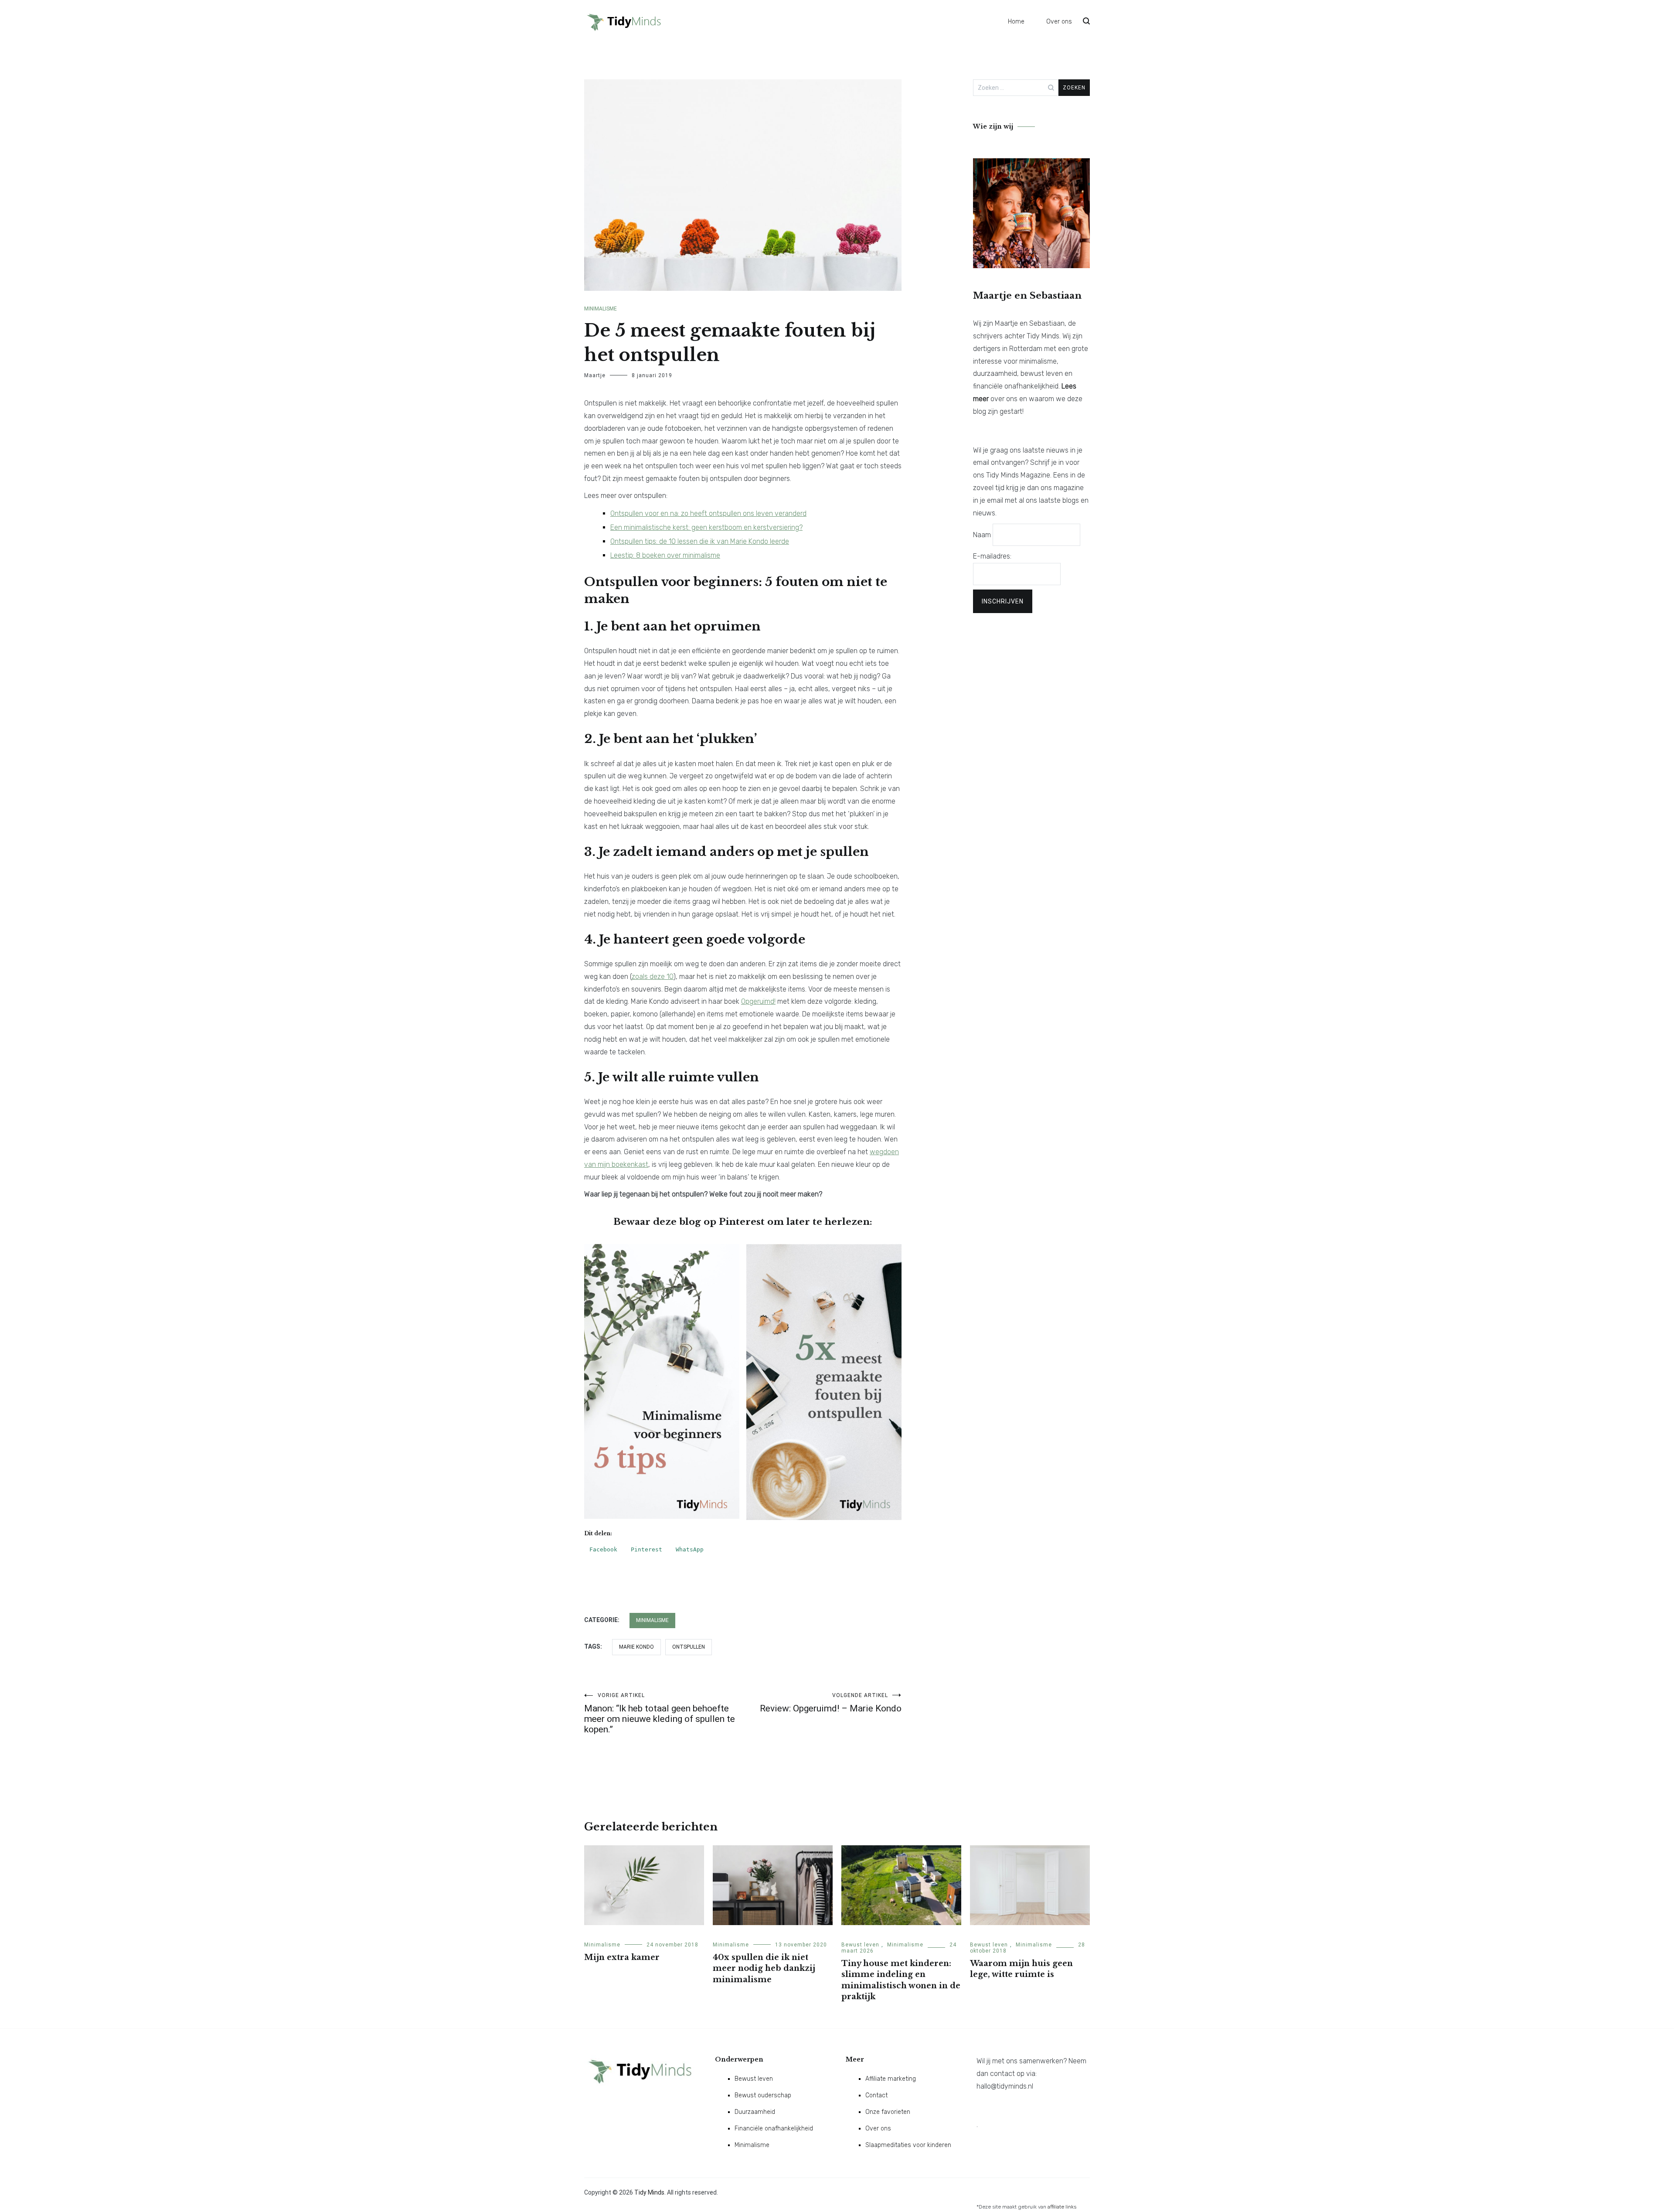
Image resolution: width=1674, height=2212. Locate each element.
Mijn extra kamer (622, 1957)
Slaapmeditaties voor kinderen (908, 2145)
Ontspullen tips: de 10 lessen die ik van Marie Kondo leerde (700, 541)
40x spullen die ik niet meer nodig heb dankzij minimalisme (764, 1968)
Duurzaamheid (755, 2112)
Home (1016, 22)
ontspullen (689, 1647)
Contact (876, 2095)
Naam (982, 535)
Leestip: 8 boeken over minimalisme (665, 555)
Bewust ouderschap (763, 2095)
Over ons (1059, 22)
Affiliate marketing (891, 2079)
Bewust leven (860, 1945)
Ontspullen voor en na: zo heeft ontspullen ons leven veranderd (708, 513)
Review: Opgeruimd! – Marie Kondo (831, 1703)
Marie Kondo (636, 1647)
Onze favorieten (888, 2112)
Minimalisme (601, 309)
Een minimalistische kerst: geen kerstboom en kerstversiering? (706, 527)
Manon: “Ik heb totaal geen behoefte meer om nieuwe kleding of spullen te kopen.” (660, 1713)
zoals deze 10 (653, 976)
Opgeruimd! (758, 1001)
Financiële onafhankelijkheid (774, 2128)
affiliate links (1062, 2207)
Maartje (595, 375)
